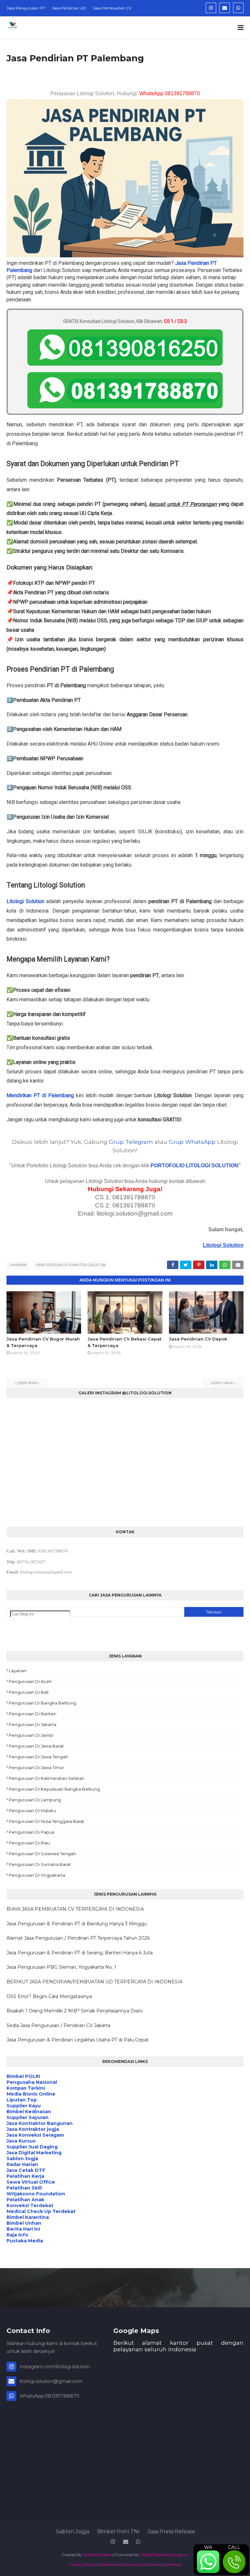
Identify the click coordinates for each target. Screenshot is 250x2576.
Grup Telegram (131, 1142)
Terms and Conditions (142, 2564)
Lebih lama (222, 1383)
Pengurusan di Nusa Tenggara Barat (47, 1821)
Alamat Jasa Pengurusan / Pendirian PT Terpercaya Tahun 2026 (78, 1938)
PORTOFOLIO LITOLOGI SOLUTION (194, 1166)
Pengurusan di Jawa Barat (36, 1746)
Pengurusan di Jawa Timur (36, 1767)
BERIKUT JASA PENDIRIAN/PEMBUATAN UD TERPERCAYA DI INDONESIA (95, 1982)
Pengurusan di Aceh (30, 1681)
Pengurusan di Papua (32, 1832)
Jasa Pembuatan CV (112, 8)
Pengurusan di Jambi (31, 1735)
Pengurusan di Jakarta (33, 1724)
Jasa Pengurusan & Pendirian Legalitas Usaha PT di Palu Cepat (78, 2040)
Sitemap (173, 2564)
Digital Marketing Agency (165, 2555)
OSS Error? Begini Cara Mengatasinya (49, 1996)
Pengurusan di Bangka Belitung (42, 1703)
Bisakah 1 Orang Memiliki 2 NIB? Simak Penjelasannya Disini (75, 2011)
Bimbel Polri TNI (118, 2531)
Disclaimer (109, 2564)
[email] (225, 8)
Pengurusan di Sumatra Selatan (71, 1265)
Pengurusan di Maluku (32, 1811)
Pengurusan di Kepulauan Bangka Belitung (54, 1789)
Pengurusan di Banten (33, 1714)
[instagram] (211, 8)
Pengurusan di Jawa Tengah (38, 1757)
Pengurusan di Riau (29, 1843)
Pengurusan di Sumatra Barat (40, 1864)
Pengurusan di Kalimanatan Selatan (47, 1778)
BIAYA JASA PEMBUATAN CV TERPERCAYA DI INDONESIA (75, 1909)
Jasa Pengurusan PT (26, 8)
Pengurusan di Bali (29, 1692)
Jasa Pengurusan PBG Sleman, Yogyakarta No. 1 (61, 1967)
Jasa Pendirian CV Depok (198, 1339)
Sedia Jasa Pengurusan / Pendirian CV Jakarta (58, 2025)
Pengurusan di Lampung (35, 1800)
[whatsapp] (238, 8)
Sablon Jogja (73, 2531)
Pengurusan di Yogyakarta (37, 1875)
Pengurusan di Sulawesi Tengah (42, 1854)
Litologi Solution (25, 901)
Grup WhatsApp (192, 1142)
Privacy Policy (82, 2564)
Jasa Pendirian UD (69, 8)
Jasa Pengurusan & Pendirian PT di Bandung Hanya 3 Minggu (77, 1924)
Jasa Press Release (171, 2531)
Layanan (18, 1265)
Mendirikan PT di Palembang (40, 1095)
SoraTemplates (97, 2555)
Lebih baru (28, 1383)
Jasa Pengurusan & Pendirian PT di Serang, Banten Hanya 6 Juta (80, 1953)
